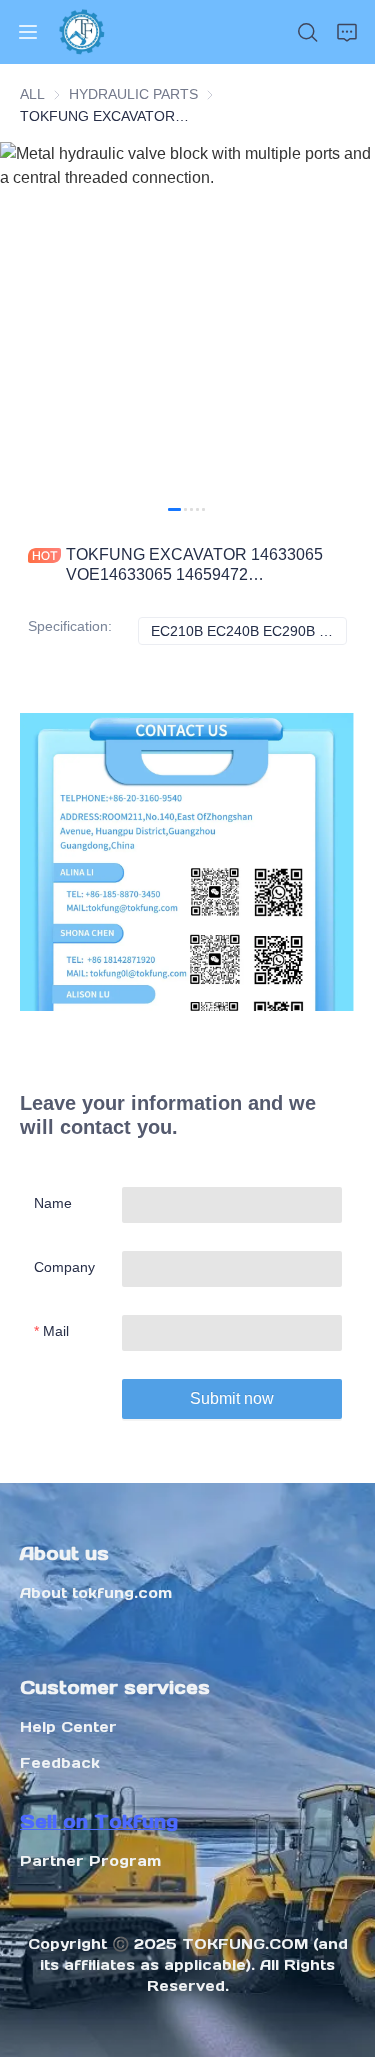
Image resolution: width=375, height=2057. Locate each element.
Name (53, 1203)
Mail (56, 1331)
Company (64, 1267)
